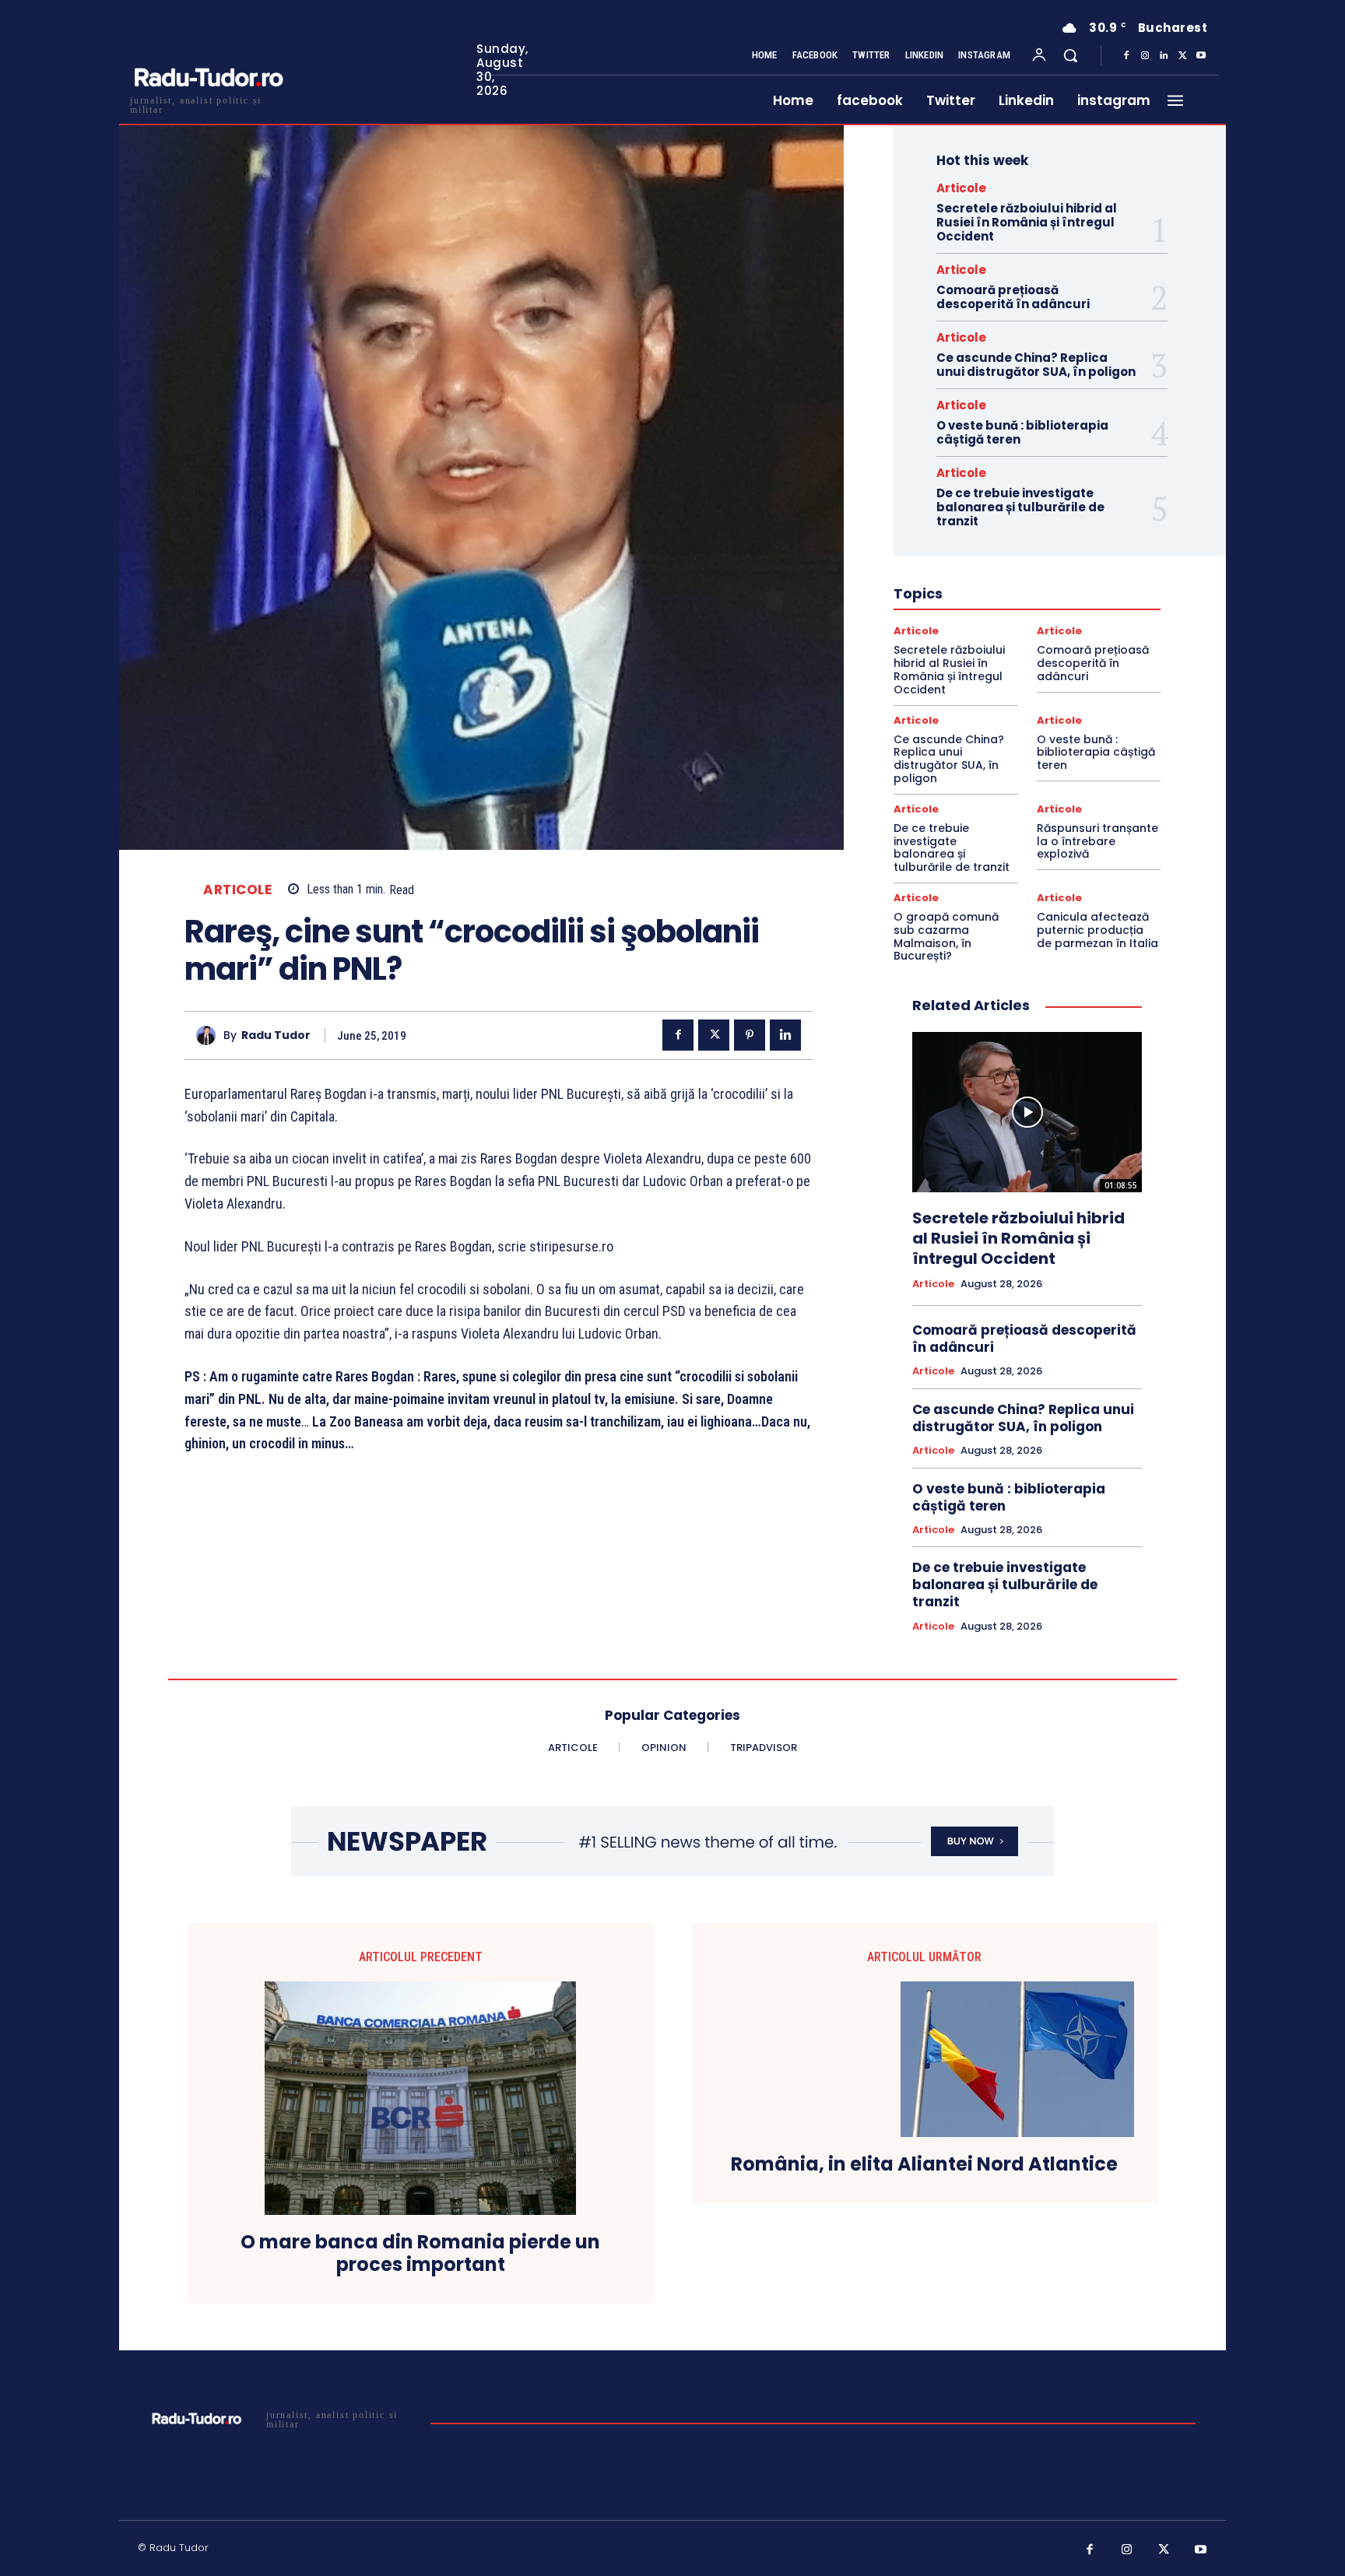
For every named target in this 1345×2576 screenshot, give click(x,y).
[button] (1070, 55)
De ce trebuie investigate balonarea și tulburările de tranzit (1020, 507)
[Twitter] (1182, 56)
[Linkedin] (1164, 56)
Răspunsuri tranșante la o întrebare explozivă (1097, 841)
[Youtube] (1201, 56)
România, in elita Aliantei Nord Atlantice (924, 2165)
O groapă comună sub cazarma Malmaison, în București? (946, 936)
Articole (237, 890)
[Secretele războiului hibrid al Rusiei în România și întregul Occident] (1027, 1112)
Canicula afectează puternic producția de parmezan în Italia (1097, 930)
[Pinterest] (750, 1035)
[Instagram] (1145, 56)
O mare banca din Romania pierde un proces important (420, 2254)
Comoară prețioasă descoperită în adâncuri (1013, 297)
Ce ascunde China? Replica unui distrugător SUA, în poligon (1036, 365)
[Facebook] (1126, 56)
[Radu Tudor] (210, 1035)
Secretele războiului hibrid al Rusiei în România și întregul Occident (1027, 222)
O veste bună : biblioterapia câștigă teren (1022, 432)
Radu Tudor (276, 1035)
